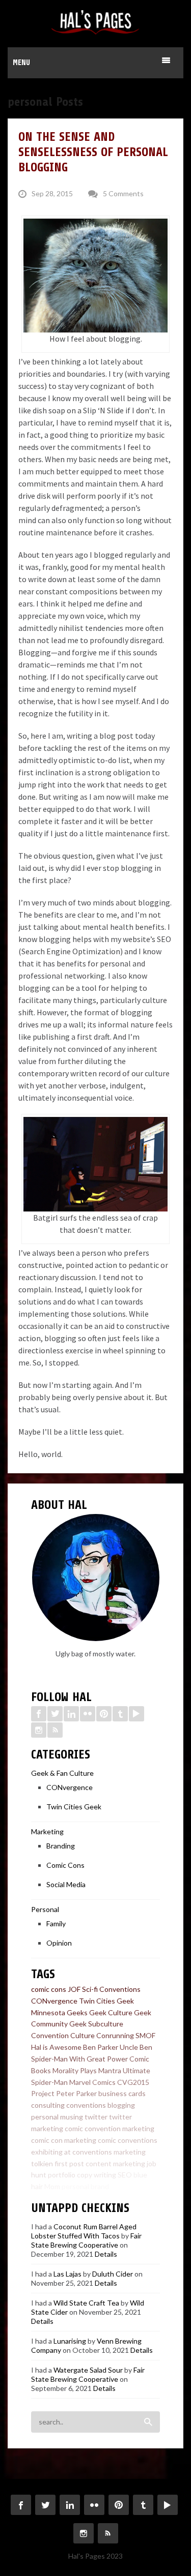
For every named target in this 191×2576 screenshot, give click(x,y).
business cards (122, 2093)
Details (106, 2254)
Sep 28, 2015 (52, 193)
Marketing (47, 1831)
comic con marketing (64, 2140)
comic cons (49, 1989)
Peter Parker (76, 2093)
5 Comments (123, 193)
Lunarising (70, 2341)
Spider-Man (49, 2059)
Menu (21, 63)
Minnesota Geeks (59, 2012)
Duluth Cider (113, 2274)
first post (69, 2163)
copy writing (97, 2175)
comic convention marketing (110, 2128)
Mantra (110, 2070)
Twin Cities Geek (74, 1807)
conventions (86, 2105)
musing (72, 2117)
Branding (61, 1846)
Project (43, 2093)
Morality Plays (75, 2070)
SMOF (145, 2035)
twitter (96, 2117)
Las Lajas (67, 2274)
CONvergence (70, 1787)
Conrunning (115, 2035)
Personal (45, 1909)
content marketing (115, 2163)
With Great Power (99, 2059)
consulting (48, 2105)
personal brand (85, 2186)
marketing (130, 2152)
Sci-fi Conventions (111, 1989)
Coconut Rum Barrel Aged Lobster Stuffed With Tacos (84, 2231)
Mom (52, 2186)
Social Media (66, 1884)
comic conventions (128, 2140)
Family (56, 1923)
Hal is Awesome (56, 2047)
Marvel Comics (92, 2082)
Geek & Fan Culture (62, 1773)
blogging (121, 2105)
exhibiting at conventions (72, 2152)
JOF (74, 1989)
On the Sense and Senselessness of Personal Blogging (93, 152)
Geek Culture (111, 2012)
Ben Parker (101, 2047)
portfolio (62, 2175)
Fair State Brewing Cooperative (86, 2240)
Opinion (59, 1943)
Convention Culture (63, 2035)
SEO (125, 2175)
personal (45, 2117)
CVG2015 (133, 2082)
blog (117, 2186)
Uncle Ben (136, 2047)
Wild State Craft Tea (86, 2303)
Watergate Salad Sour (88, 2370)
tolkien (42, 2163)
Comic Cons (65, 1865)
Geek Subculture (96, 2024)
